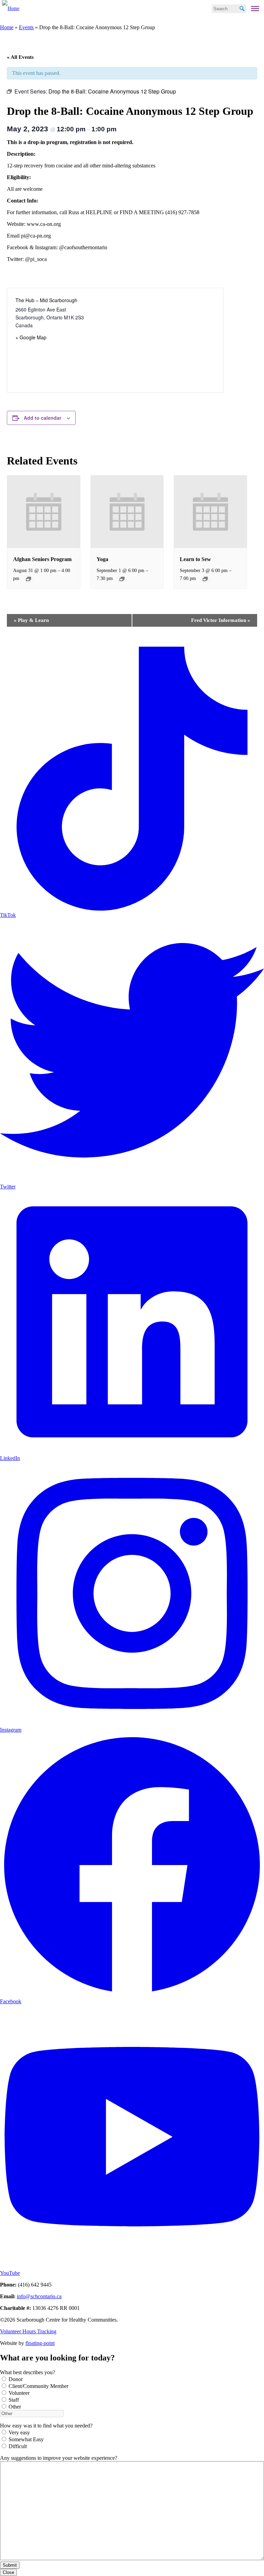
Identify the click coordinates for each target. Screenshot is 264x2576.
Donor (16, 2379)
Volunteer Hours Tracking (28, 2331)
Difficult (18, 2446)
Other (15, 2407)
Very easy (19, 2432)
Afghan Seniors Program (42, 559)
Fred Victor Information (221, 620)
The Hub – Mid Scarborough (46, 300)
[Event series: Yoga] (122, 579)
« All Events (20, 57)
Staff (14, 2400)
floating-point (40, 2343)
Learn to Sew (195, 559)
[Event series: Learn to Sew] (205, 579)
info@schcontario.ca (39, 2296)
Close (8, 2572)
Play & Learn (31, 620)
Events (26, 27)
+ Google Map (31, 337)
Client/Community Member (38, 2386)
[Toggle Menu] (255, 9)
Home (7, 27)
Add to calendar (42, 418)
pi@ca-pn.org (36, 236)
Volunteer (19, 2393)
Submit (10, 2565)
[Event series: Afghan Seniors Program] (29, 579)
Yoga (102, 559)
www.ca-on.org (44, 224)
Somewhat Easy (26, 2439)
